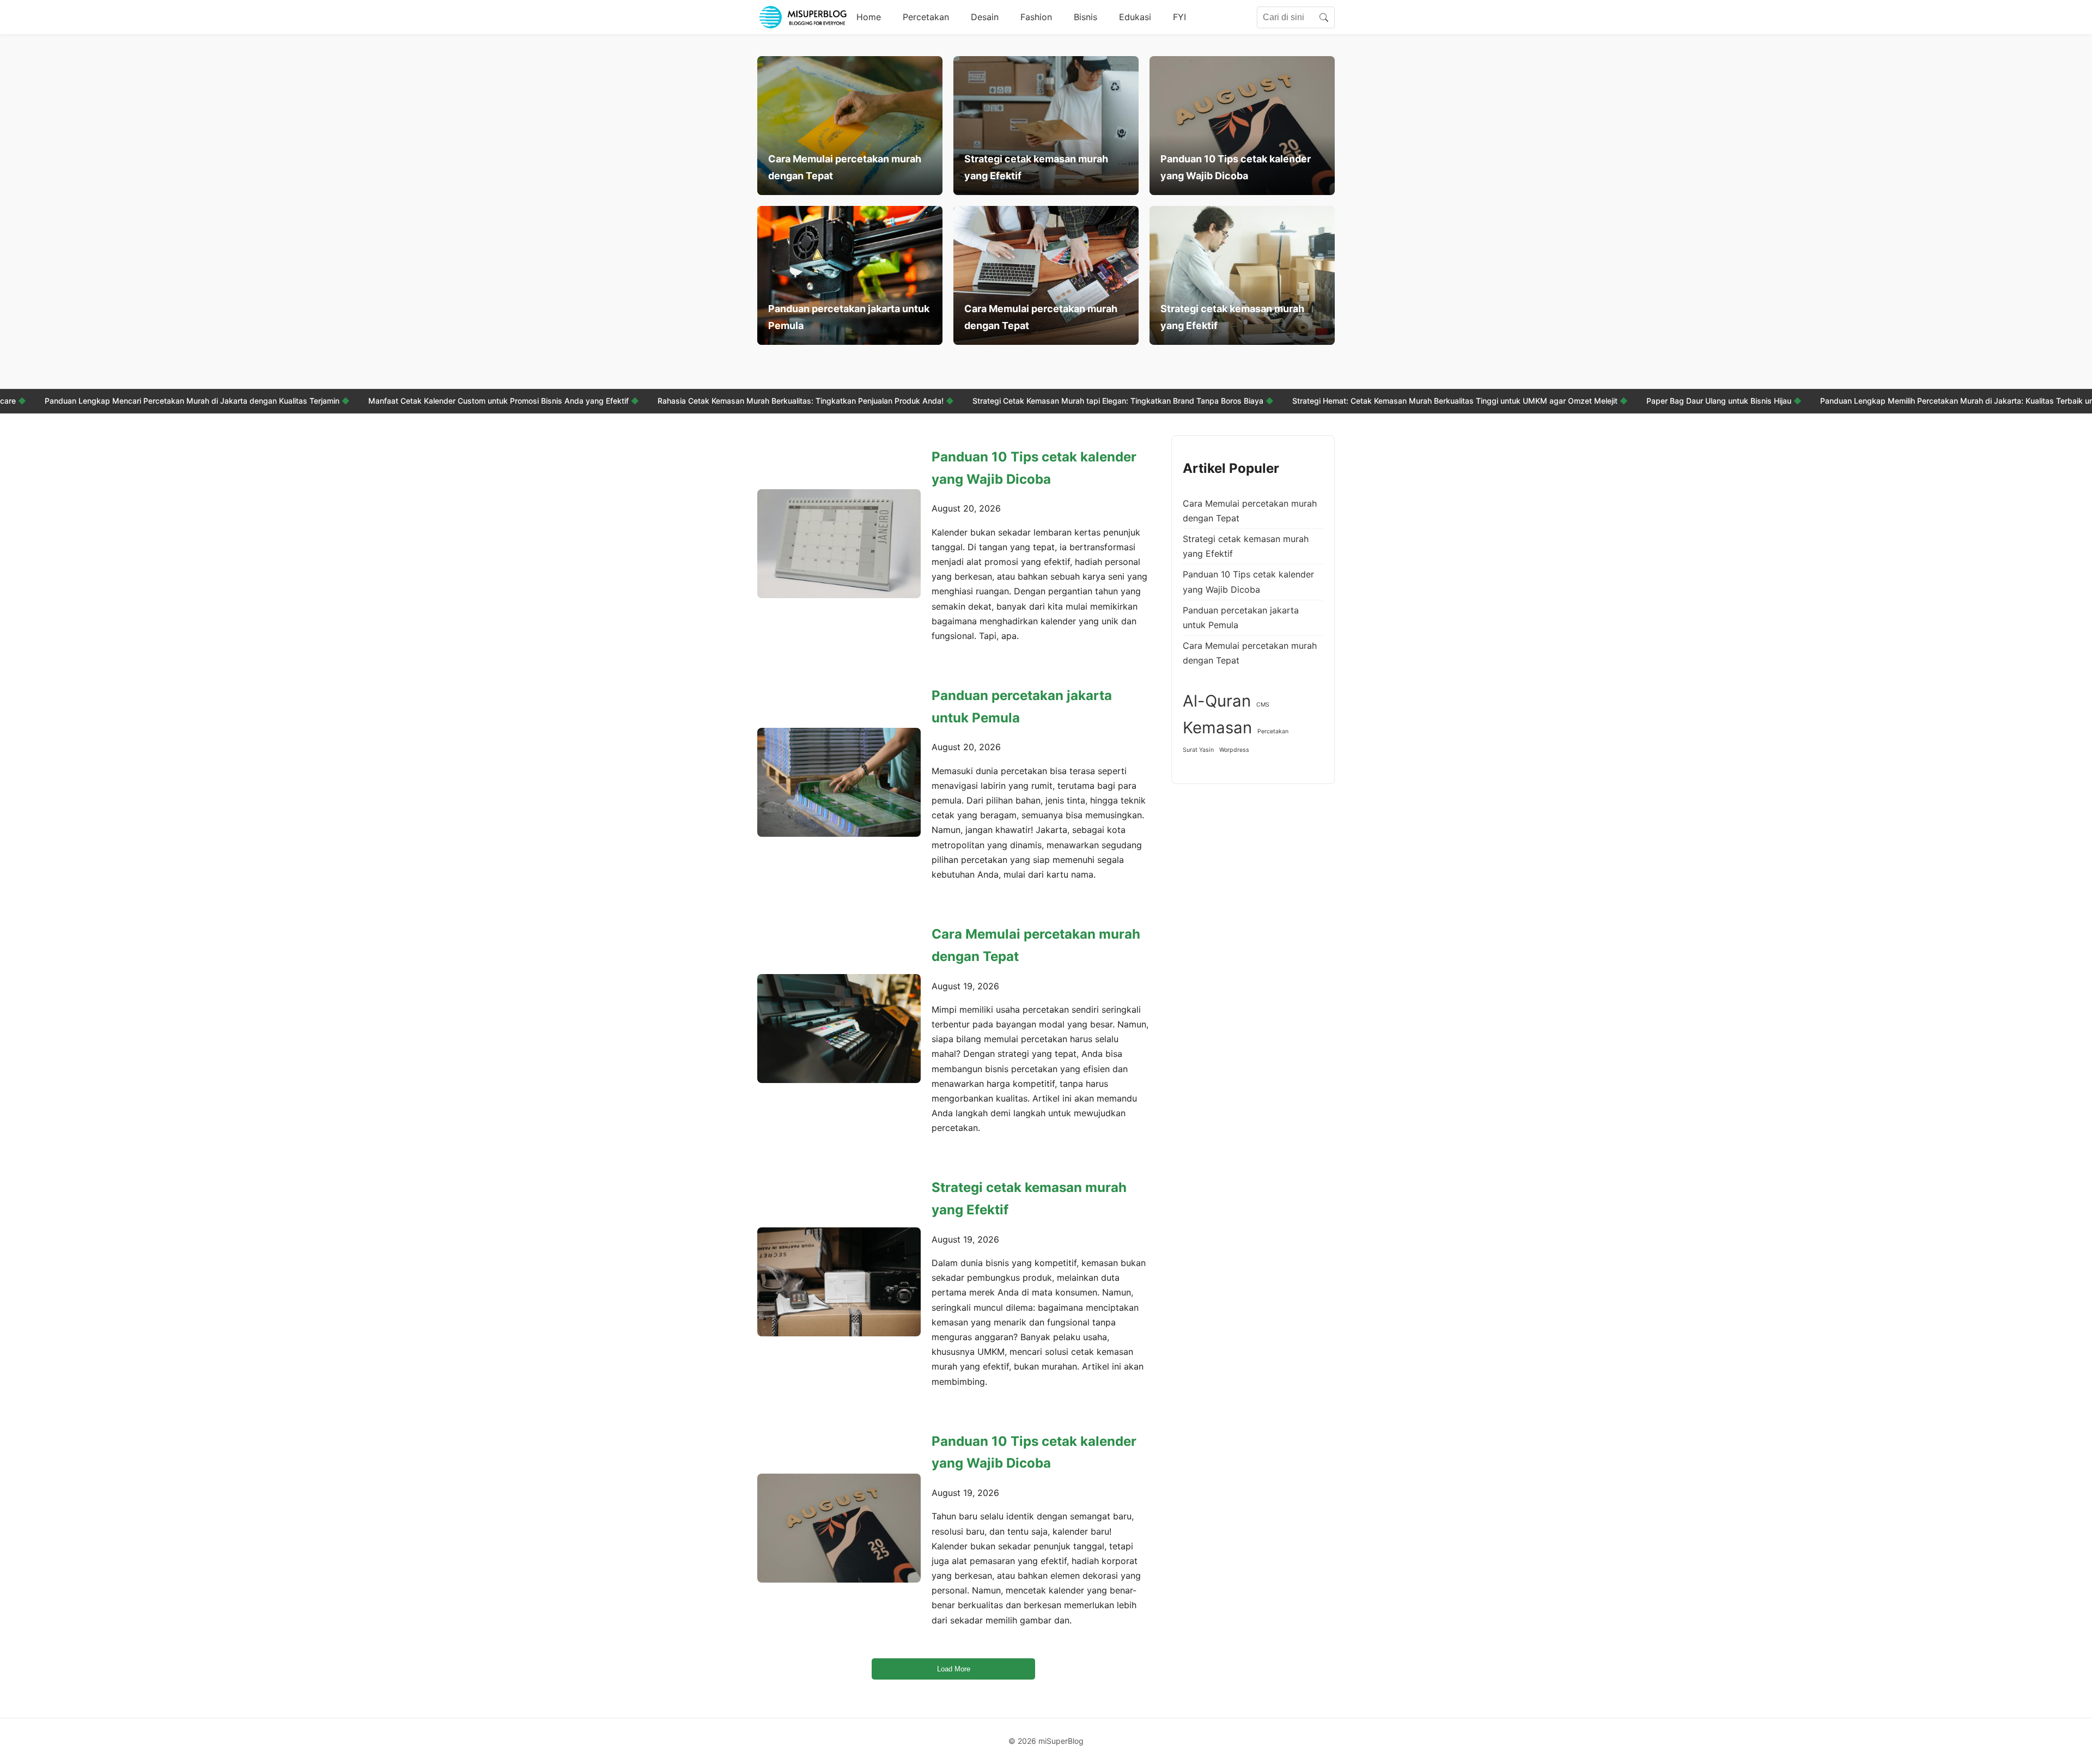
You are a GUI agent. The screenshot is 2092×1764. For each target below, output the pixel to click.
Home (869, 17)
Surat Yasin (1198, 750)
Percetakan (926, 17)
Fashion (1036, 17)
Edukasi (1135, 17)
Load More (954, 1669)
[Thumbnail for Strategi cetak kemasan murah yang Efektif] (839, 1282)
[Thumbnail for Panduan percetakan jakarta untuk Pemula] (839, 782)
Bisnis (1085, 17)
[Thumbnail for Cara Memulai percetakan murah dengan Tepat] (839, 1029)
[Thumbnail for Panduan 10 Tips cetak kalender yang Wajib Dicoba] (839, 544)
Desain (985, 17)
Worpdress (1234, 750)
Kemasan (1217, 728)
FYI (1179, 17)
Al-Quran (1217, 701)
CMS (1263, 705)
